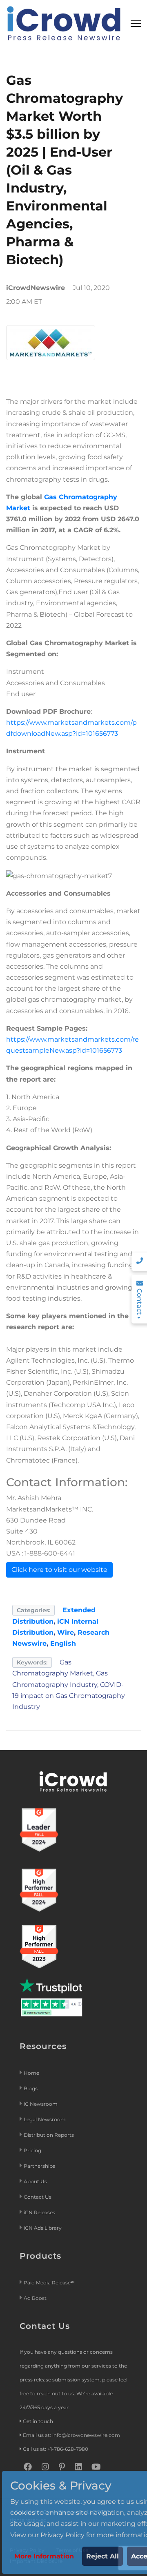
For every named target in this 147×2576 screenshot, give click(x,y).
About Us (35, 2181)
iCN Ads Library (43, 2228)
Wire (66, 1632)
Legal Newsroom (45, 2119)
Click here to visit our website (59, 1570)
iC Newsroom (41, 2104)
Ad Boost (35, 2298)
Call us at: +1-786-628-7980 (56, 2449)
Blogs (31, 2088)
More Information (44, 2556)
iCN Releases (39, 2212)
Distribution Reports (49, 2135)
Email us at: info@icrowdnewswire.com (71, 2435)
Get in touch (38, 2421)
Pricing (33, 2150)
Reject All (102, 2556)
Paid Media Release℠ (49, 2283)
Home (31, 2073)
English (63, 1643)
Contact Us (38, 2197)
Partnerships (39, 2166)
